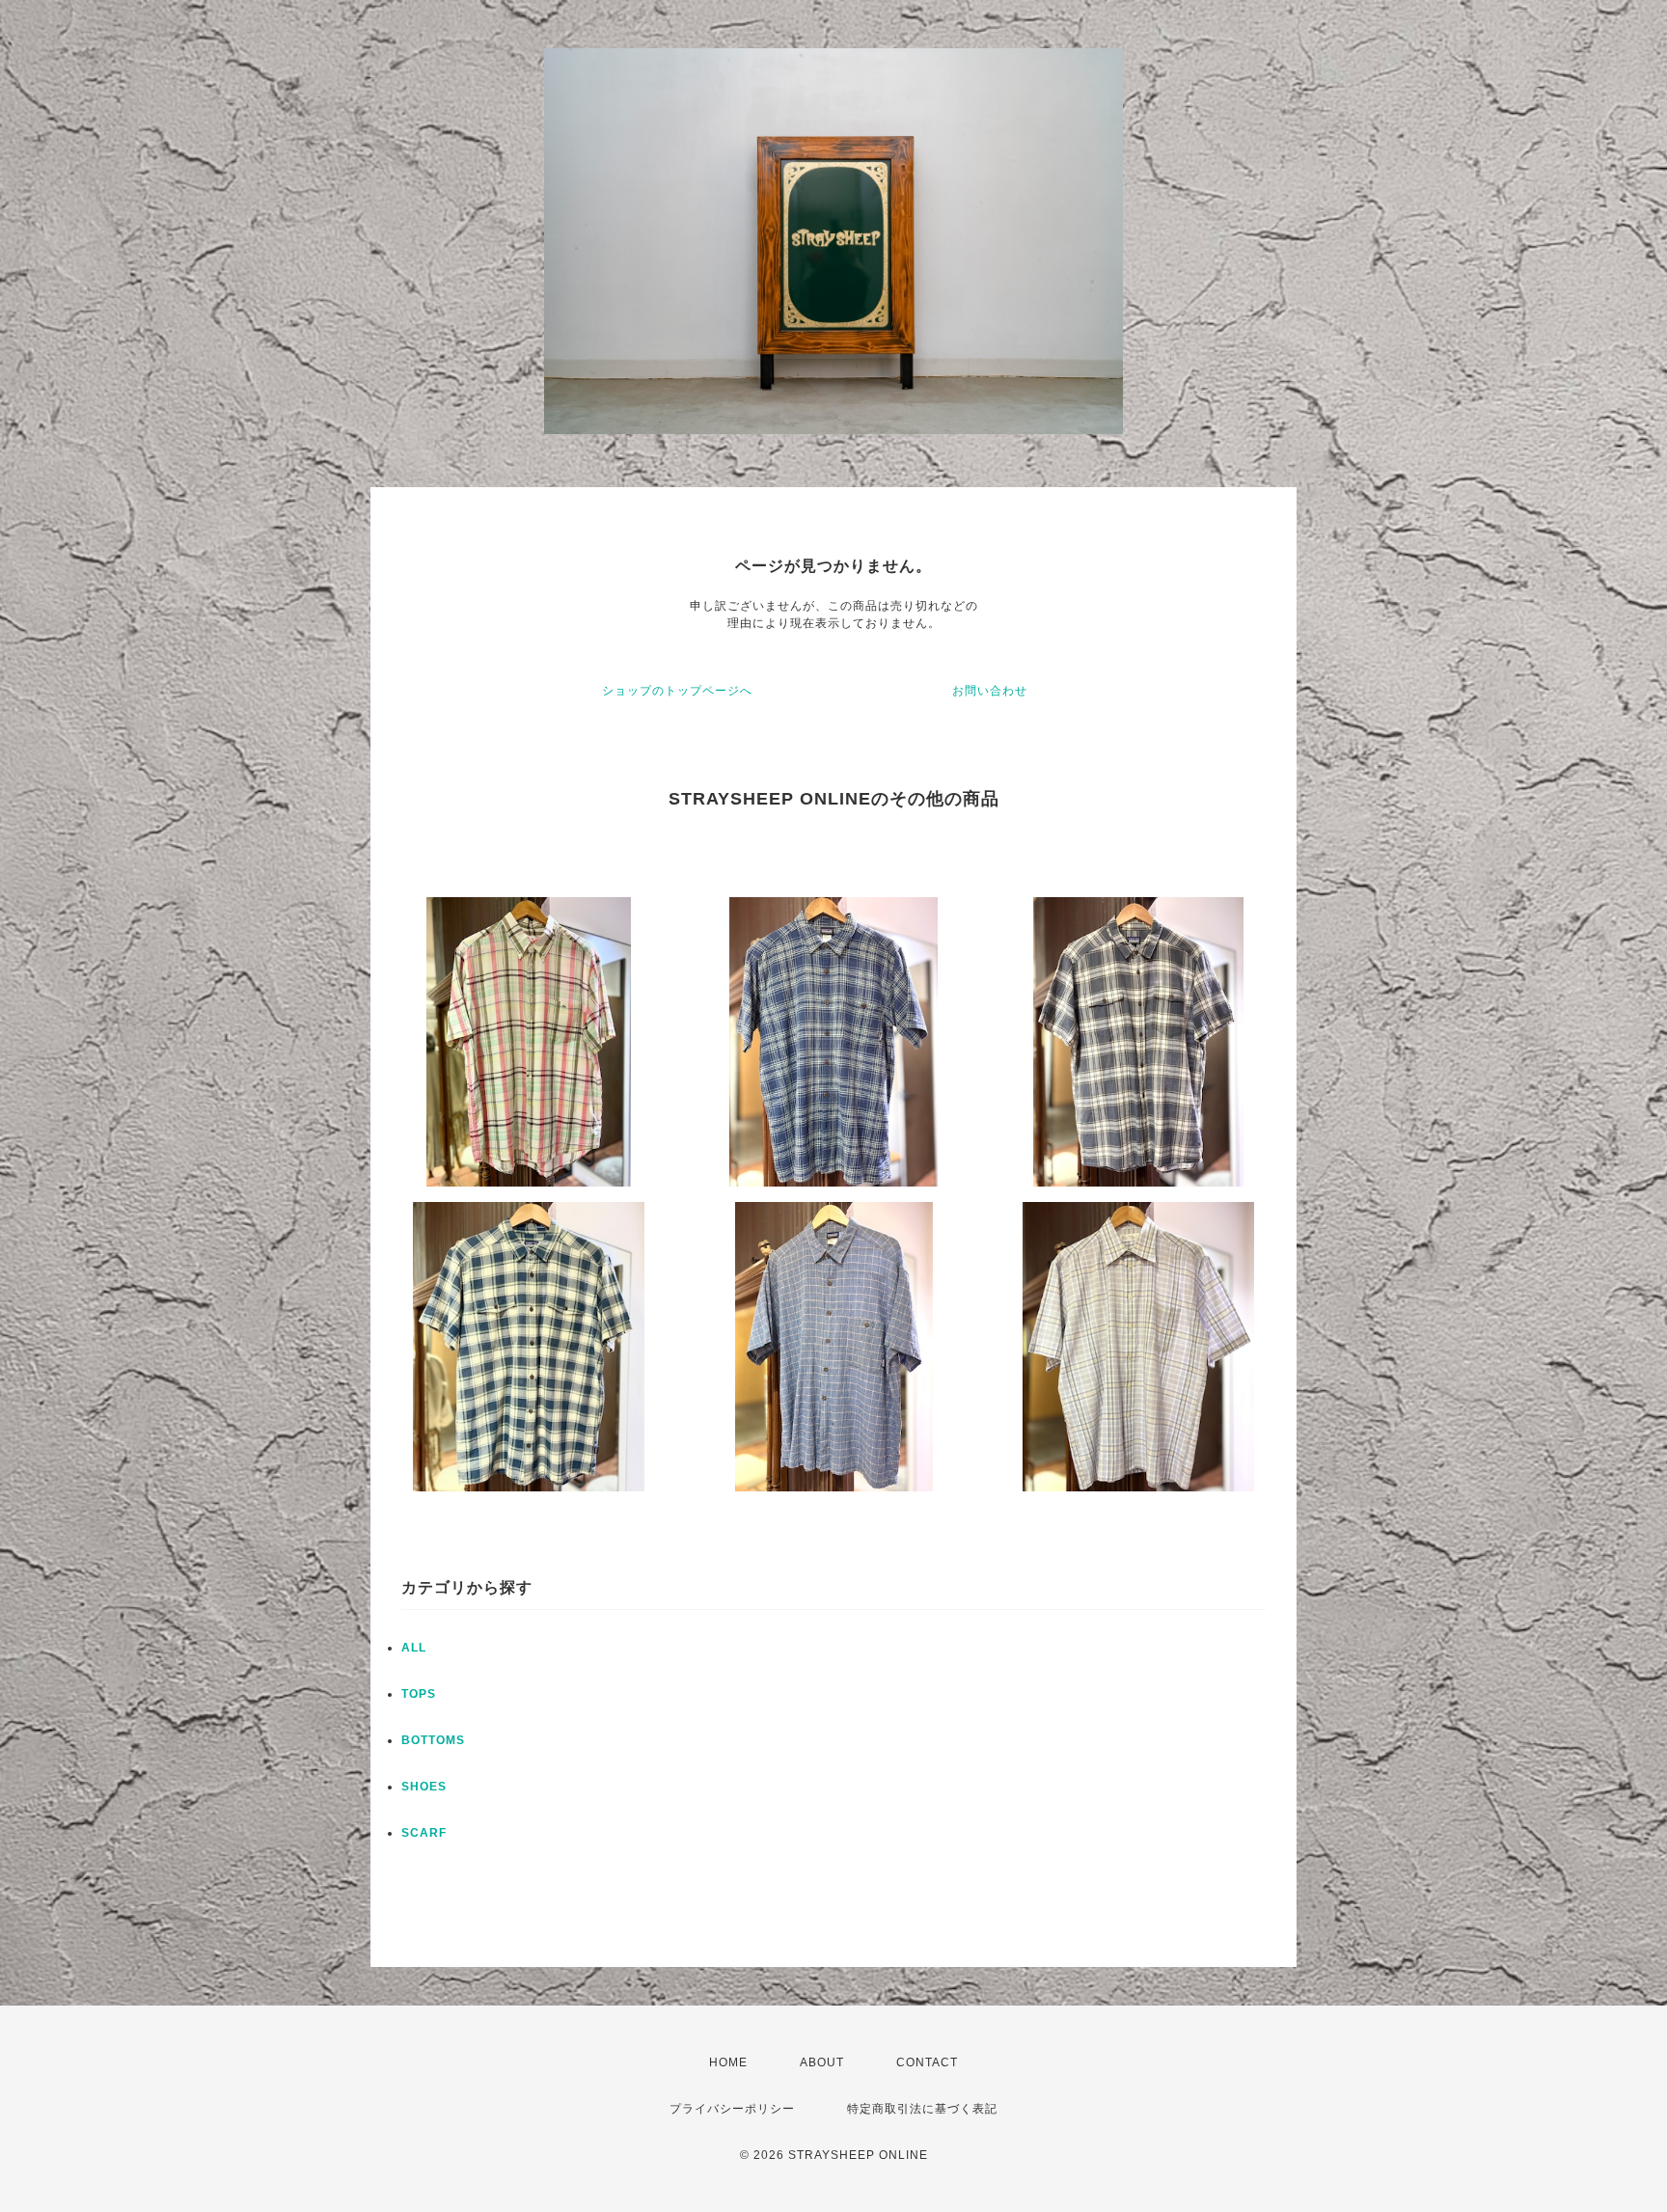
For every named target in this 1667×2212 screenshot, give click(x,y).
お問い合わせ (990, 691)
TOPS (419, 1694)
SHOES (424, 1787)
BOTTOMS (433, 1740)
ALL (414, 1648)
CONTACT (927, 2062)
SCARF (424, 1833)
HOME (728, 2062)
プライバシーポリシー (732, 2109)
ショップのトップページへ (677, 691)
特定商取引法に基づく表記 (922, 2109)
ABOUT (822, 2062)
